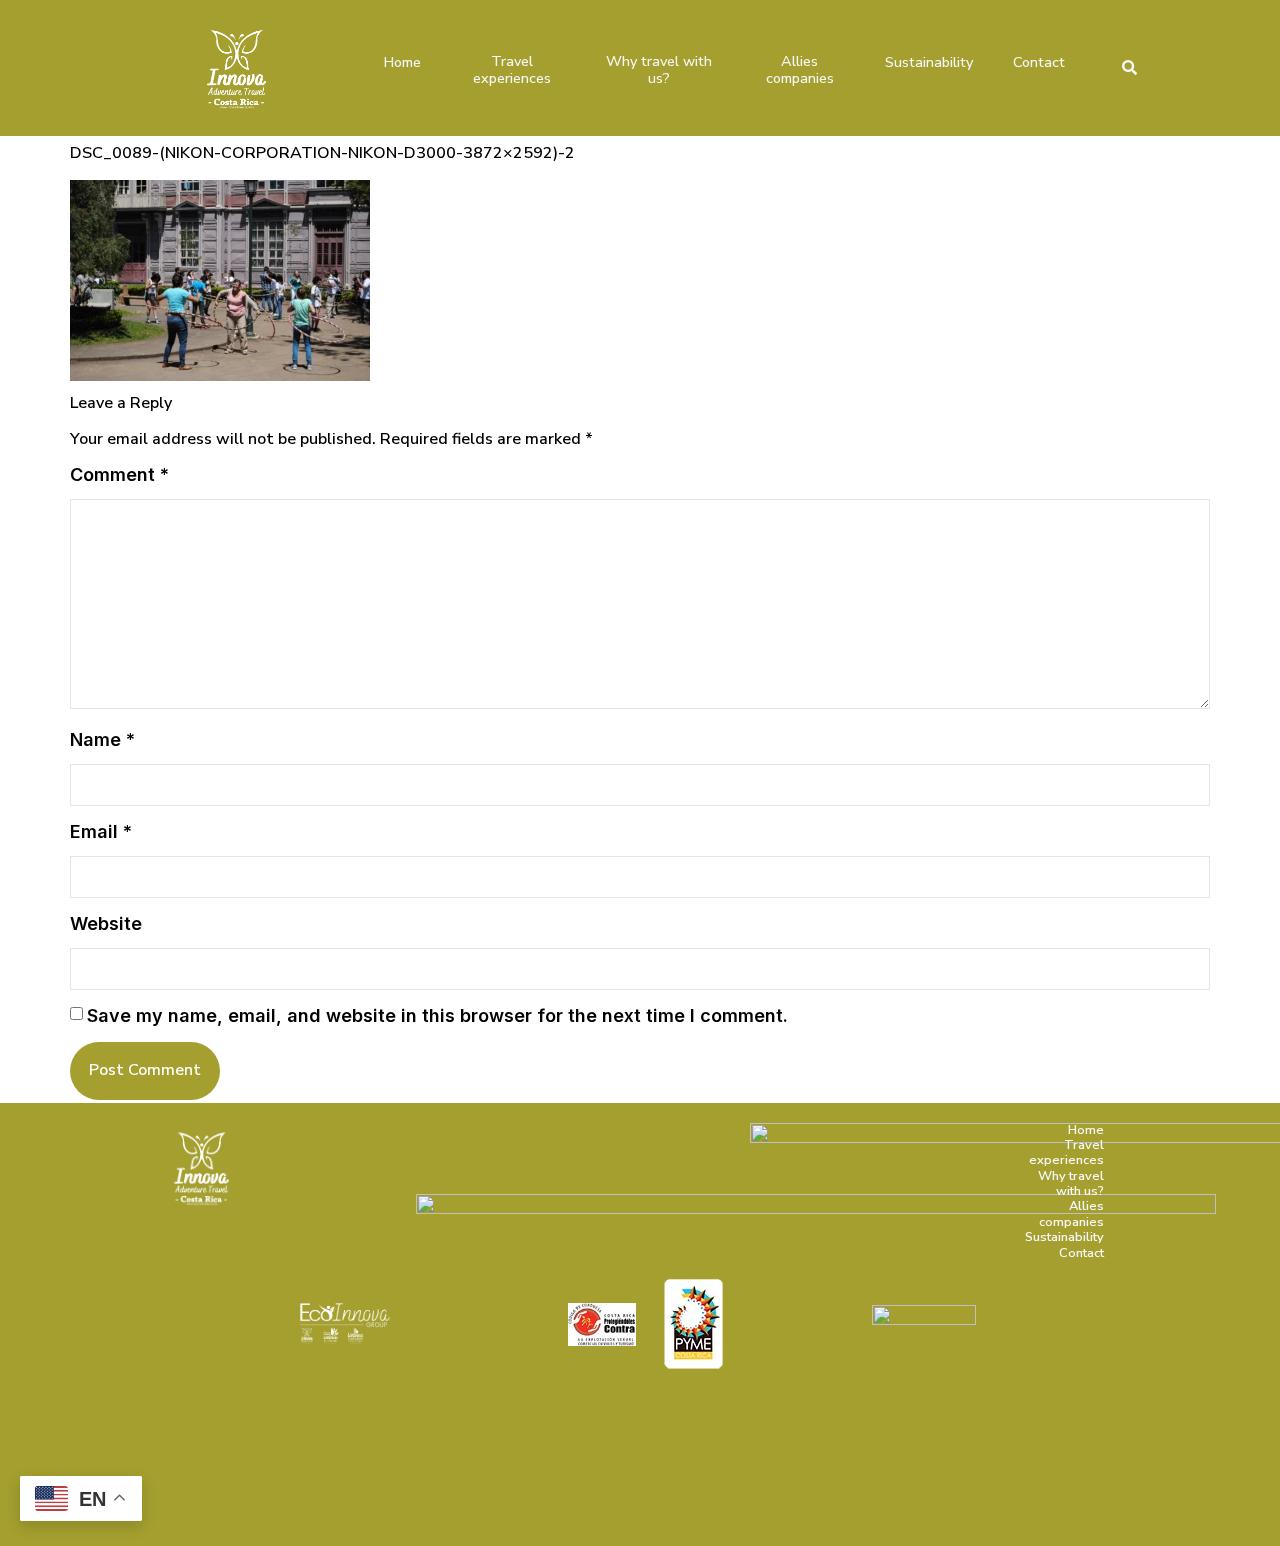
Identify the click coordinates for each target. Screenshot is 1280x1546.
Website (106, 923)
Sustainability (929, 62)
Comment (119, 474)
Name (102, 739)
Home (402, 62)
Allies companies (800, 70)
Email (101, 831)
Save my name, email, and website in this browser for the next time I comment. (437, 1015)
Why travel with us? (659, 70)
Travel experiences (512, 70)
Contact (1039, 62)
